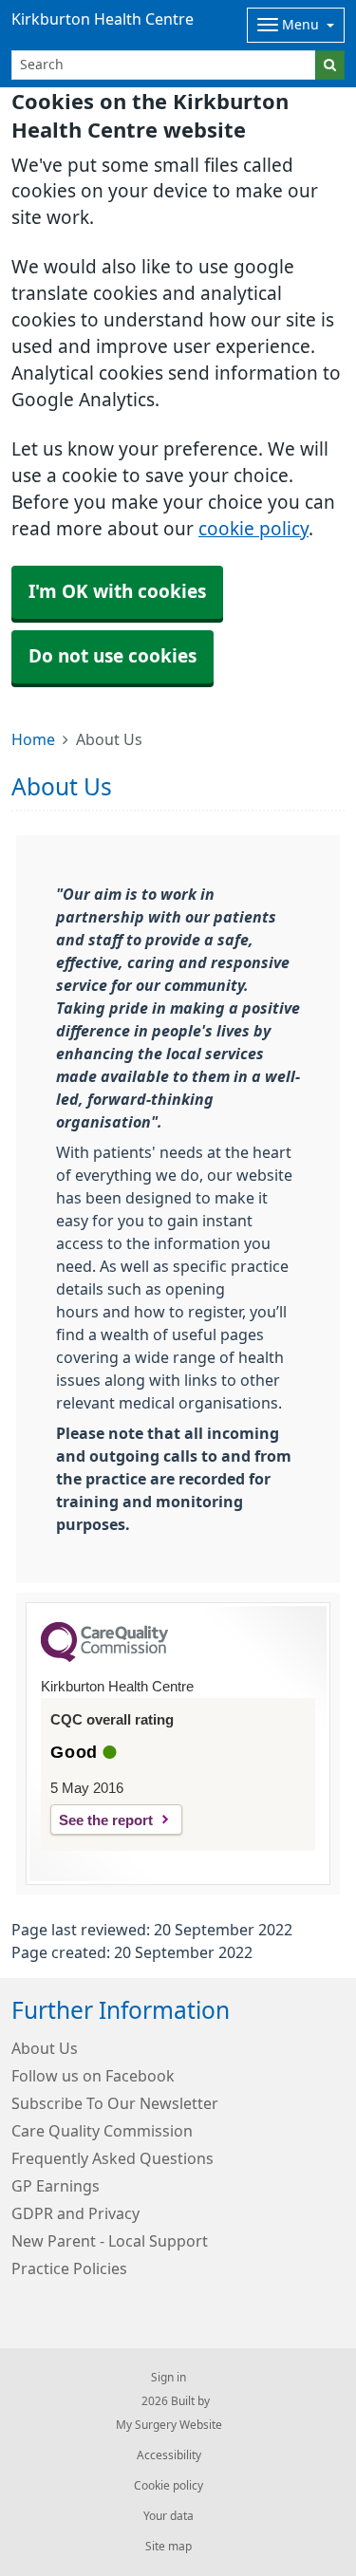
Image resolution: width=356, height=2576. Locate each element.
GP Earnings (56, 2186)
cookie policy (253, 529)
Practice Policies (69, 2268)
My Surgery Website (169, 2425)
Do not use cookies (112, 656)
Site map (169, 2547)
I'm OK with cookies (117, 592)
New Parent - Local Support (110, 2241)
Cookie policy (169, 2486)
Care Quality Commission (102, 2131)
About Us (45, 2048)
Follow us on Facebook (93, 2076)
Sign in (169, 2378)
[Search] (330, 65)
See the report (106, 1820)
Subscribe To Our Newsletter (115, 2103)
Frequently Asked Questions (112, 2158)
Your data (169, 2516)
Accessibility (169, 2455)
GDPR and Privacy (75, 2213)
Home (33, 739)
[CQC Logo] (104, 1657)
